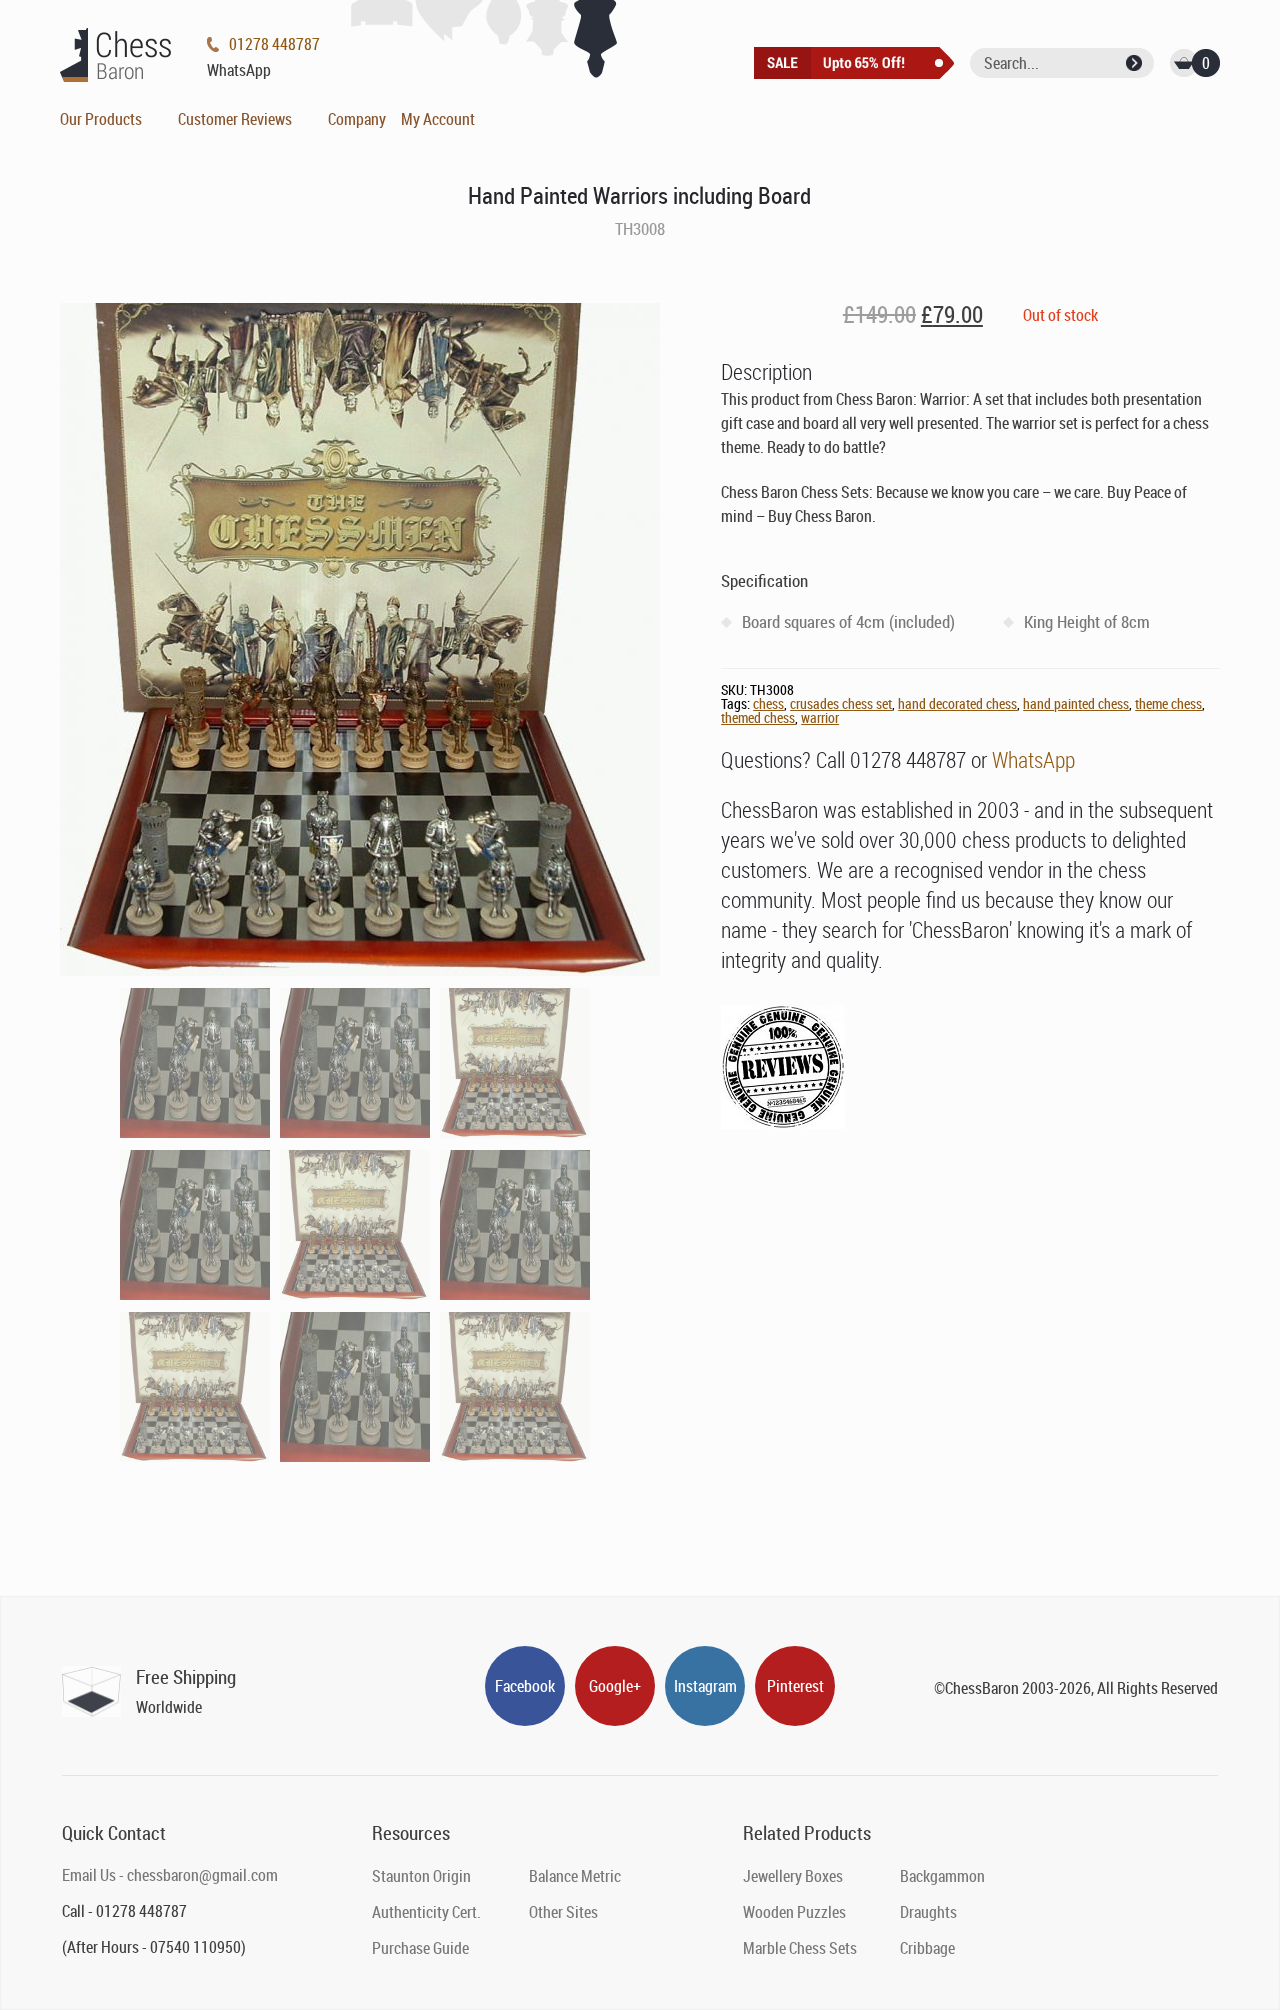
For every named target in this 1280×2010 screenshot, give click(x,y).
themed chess (758, 717)
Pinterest (795, 1686)
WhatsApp (1033, 759)
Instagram (705, 1686)
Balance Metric (575, 1876)
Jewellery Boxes (793, 1876)
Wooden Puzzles (794, 1912)
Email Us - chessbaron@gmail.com (170, 1875)
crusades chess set (841, 703)
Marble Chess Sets (800, 1948)
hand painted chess (1076, 703)
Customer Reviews (235, 119)
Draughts (928, 1912)
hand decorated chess (957, 703)
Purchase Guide (420, 1948)
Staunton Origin (421, 1876)
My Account (438, 119)
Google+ (615, 1686)
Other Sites (563, 1912)
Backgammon (942, 1876)
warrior (820, 717)
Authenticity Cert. (426, 1912)
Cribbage (927, 1948)
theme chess (1168, 703)
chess (768, 703)
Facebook (525, 1686)
